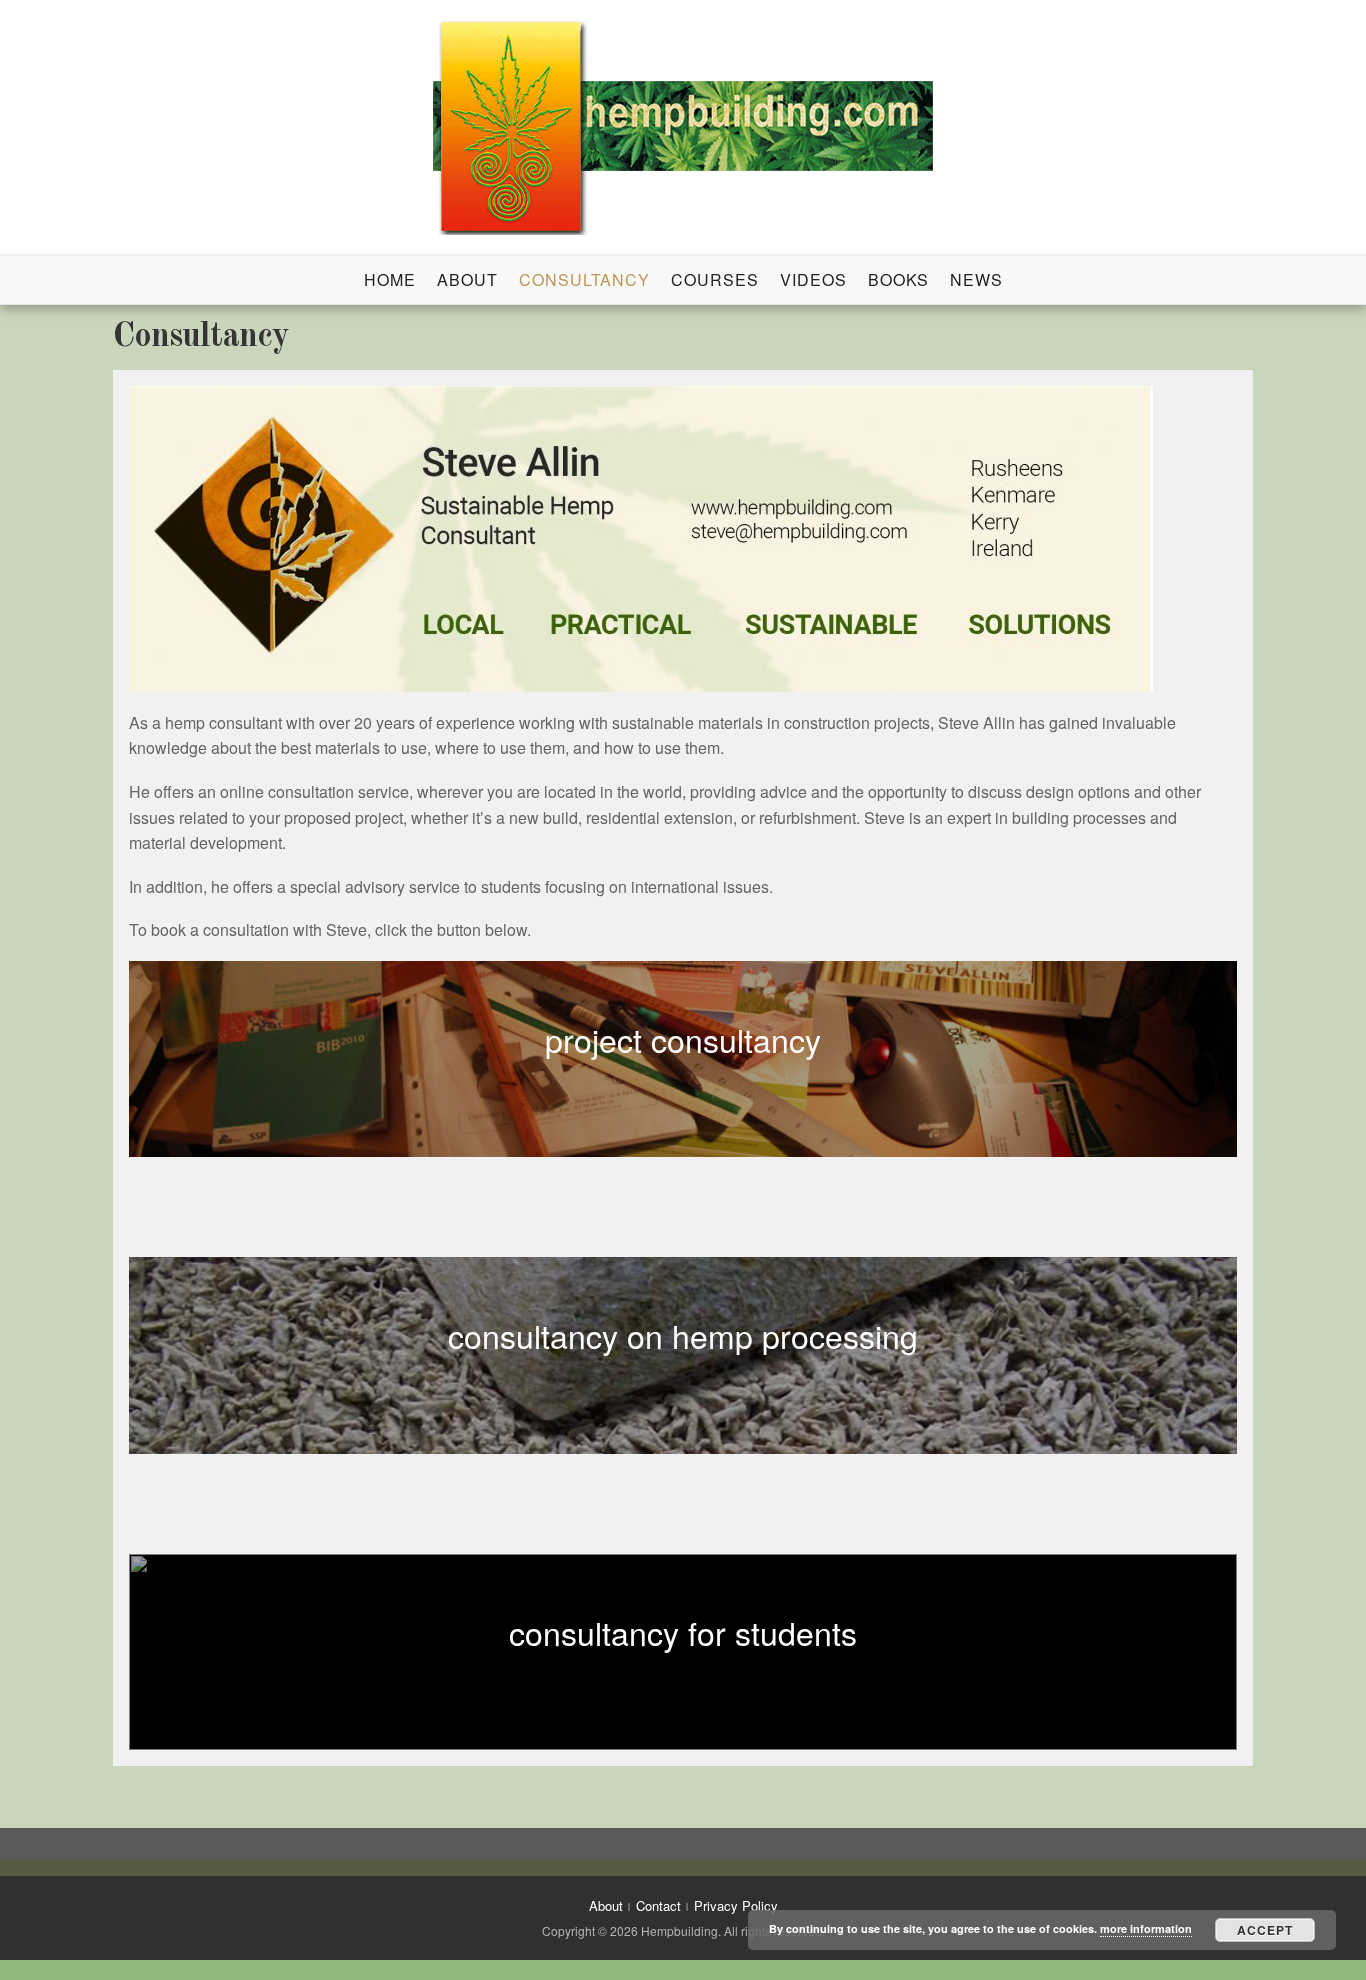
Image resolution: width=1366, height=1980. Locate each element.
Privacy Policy (736, 1905)
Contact (658, 1905)
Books (898, 279)
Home (390, 279)
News (976, 279)
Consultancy (584, 279)
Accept (1265, 1930)
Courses (715, 279)
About (467, 279)
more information (1146, 1928)
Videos (813, 279)
